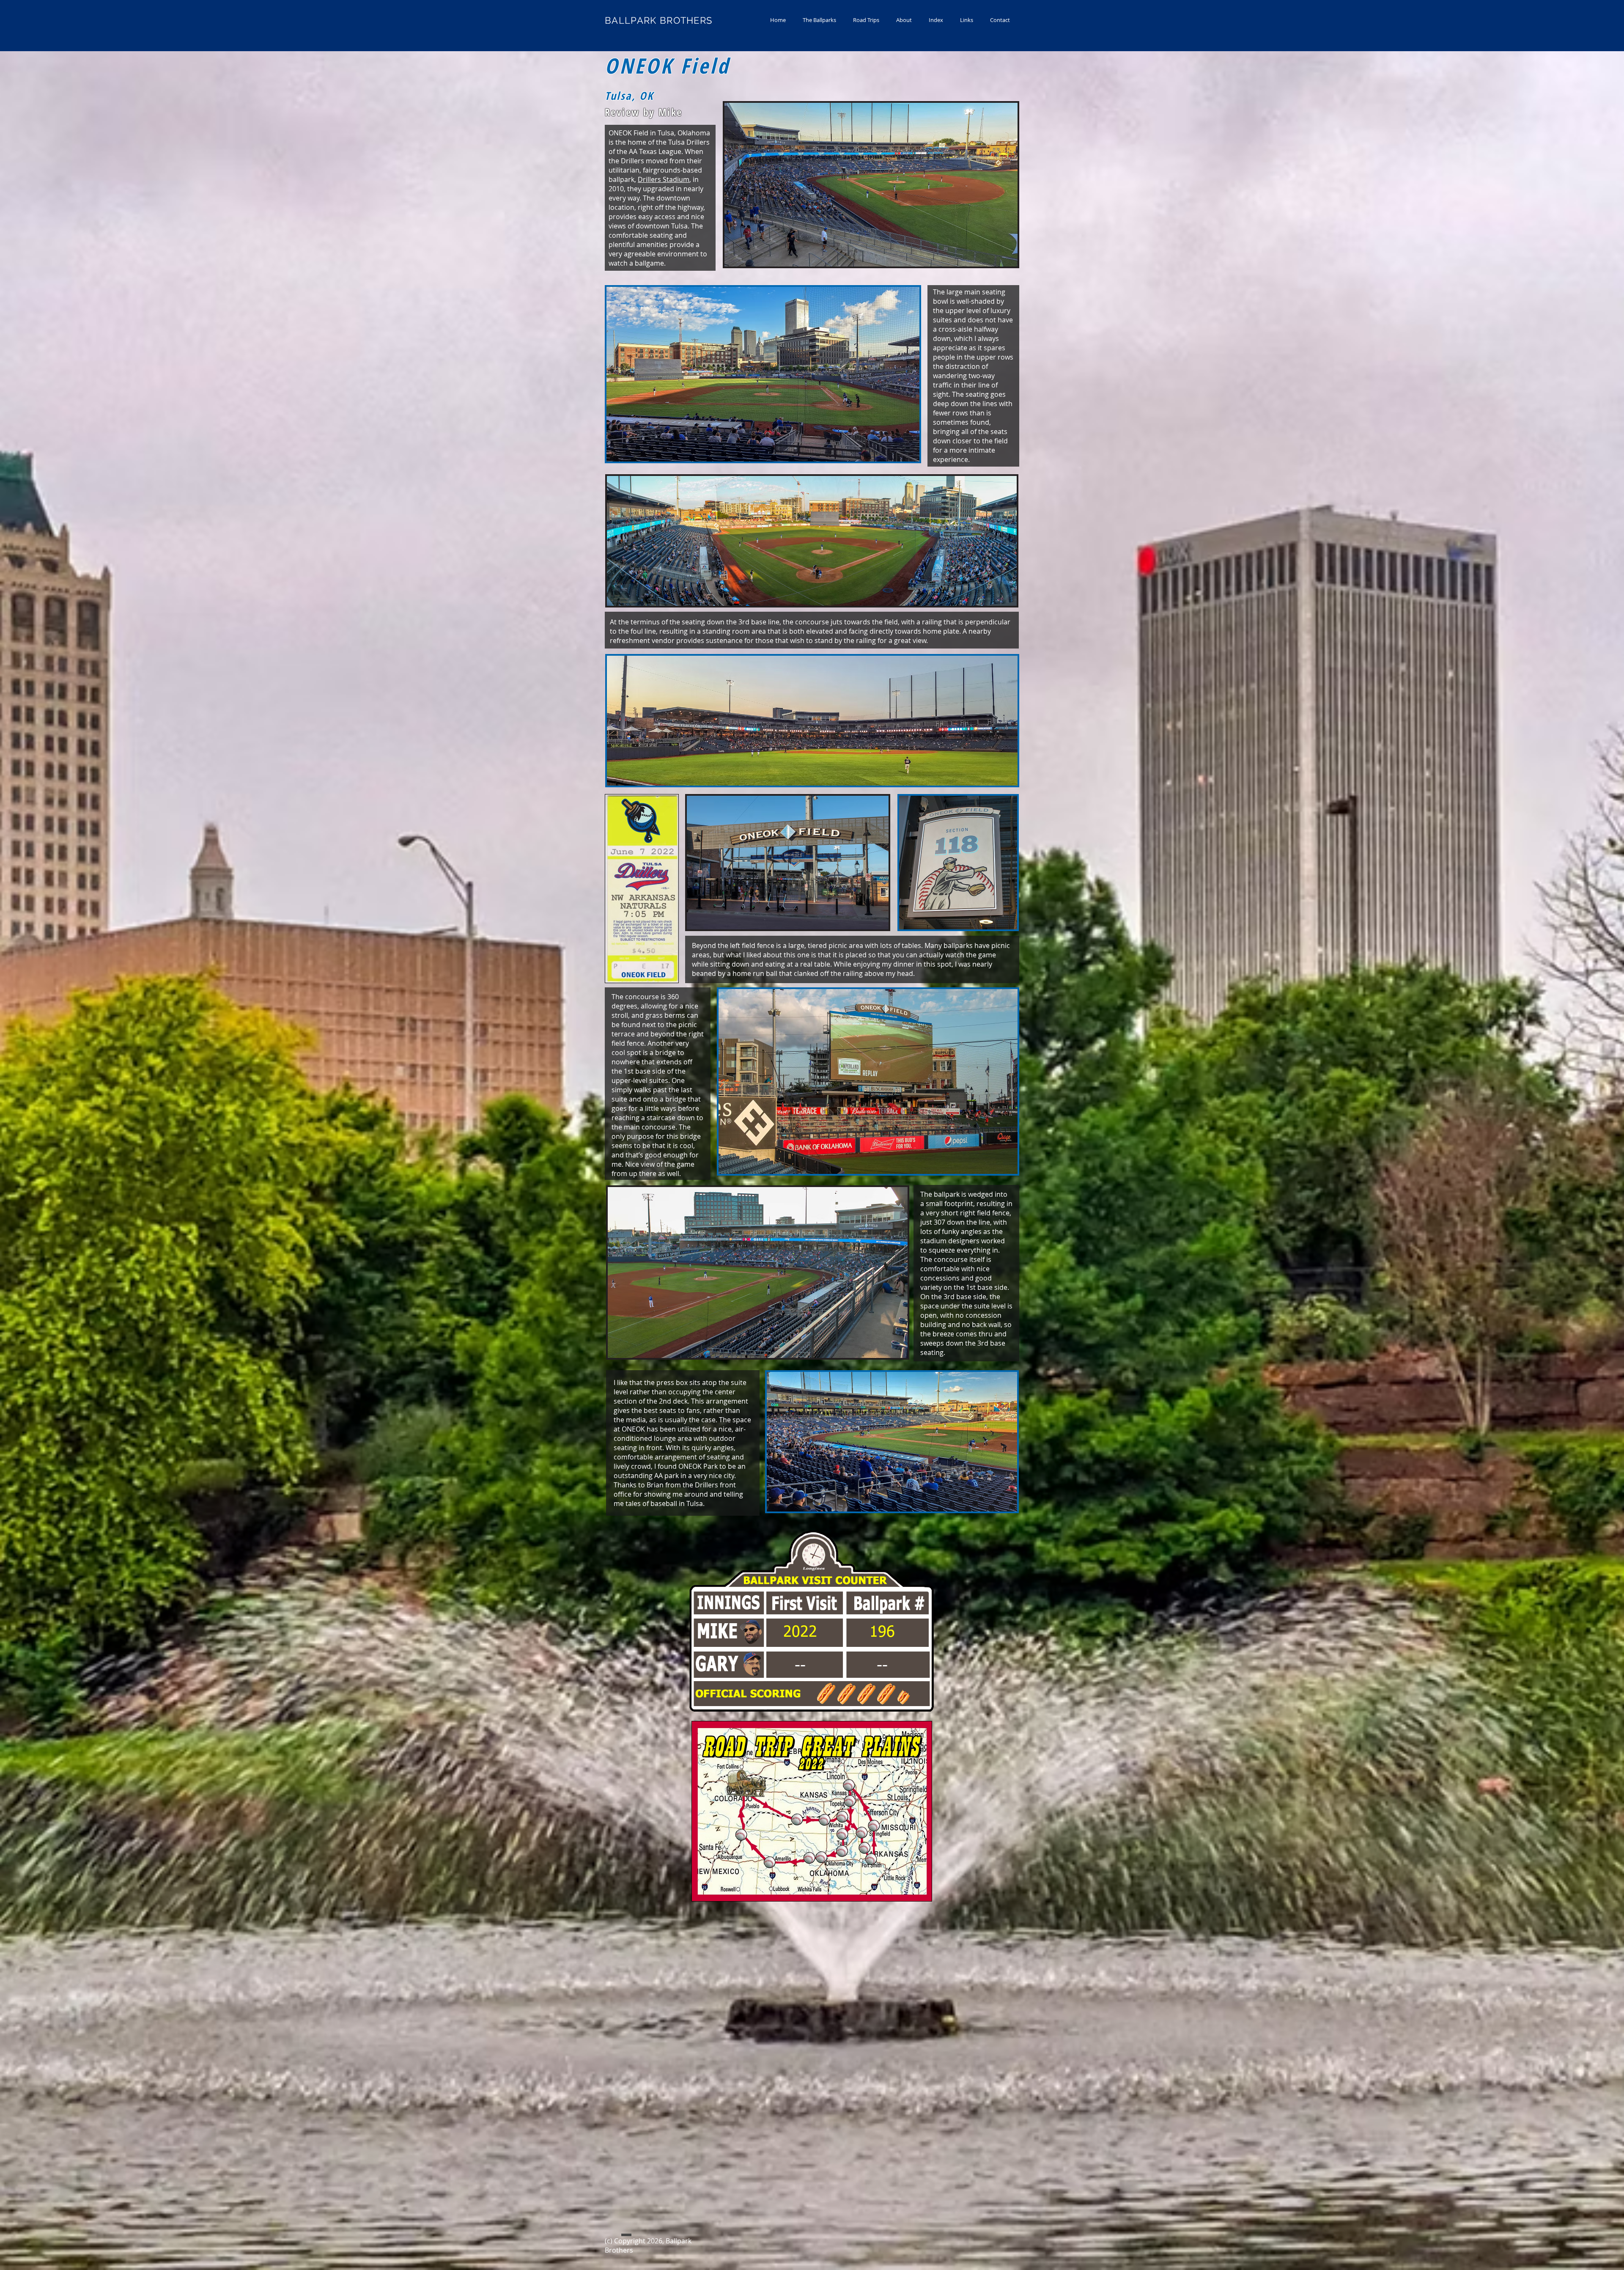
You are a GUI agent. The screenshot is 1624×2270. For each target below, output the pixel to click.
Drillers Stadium (664, 179)
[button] (819, 20)
